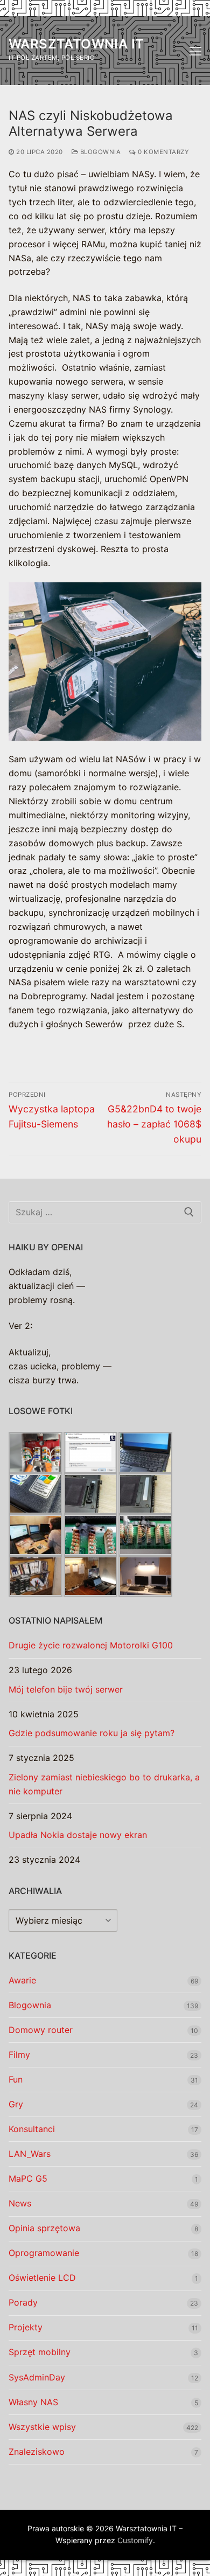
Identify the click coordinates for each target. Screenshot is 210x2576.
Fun (16, 2079)
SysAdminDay (37, 2377)
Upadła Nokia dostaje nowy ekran (78, 1835)
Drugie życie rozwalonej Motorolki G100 (91, 1645)
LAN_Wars (30, 2154)
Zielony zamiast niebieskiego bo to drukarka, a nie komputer (104, 1784)
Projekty (26, 2327)
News (20, 2203)
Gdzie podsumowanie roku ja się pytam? (92, 1733)
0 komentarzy (163, 152)
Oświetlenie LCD (42, 2278)
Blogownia (99, 152)
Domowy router (41, 2030)
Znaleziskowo (37, 2452)
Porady (23, 2302)
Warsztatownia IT (76, 44)
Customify (135, 2540)
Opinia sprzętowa (44, 2228)
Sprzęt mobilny (40, 2352)
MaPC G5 (28, 2178)
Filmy (19, 2055)
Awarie (22, 1980)
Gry (16, 2104)
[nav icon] (195, 51)
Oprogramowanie (44, 2253)
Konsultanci (32, 2129)
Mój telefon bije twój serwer (66, 1689)
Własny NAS (33, 2402)
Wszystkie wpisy (42, 2427)
